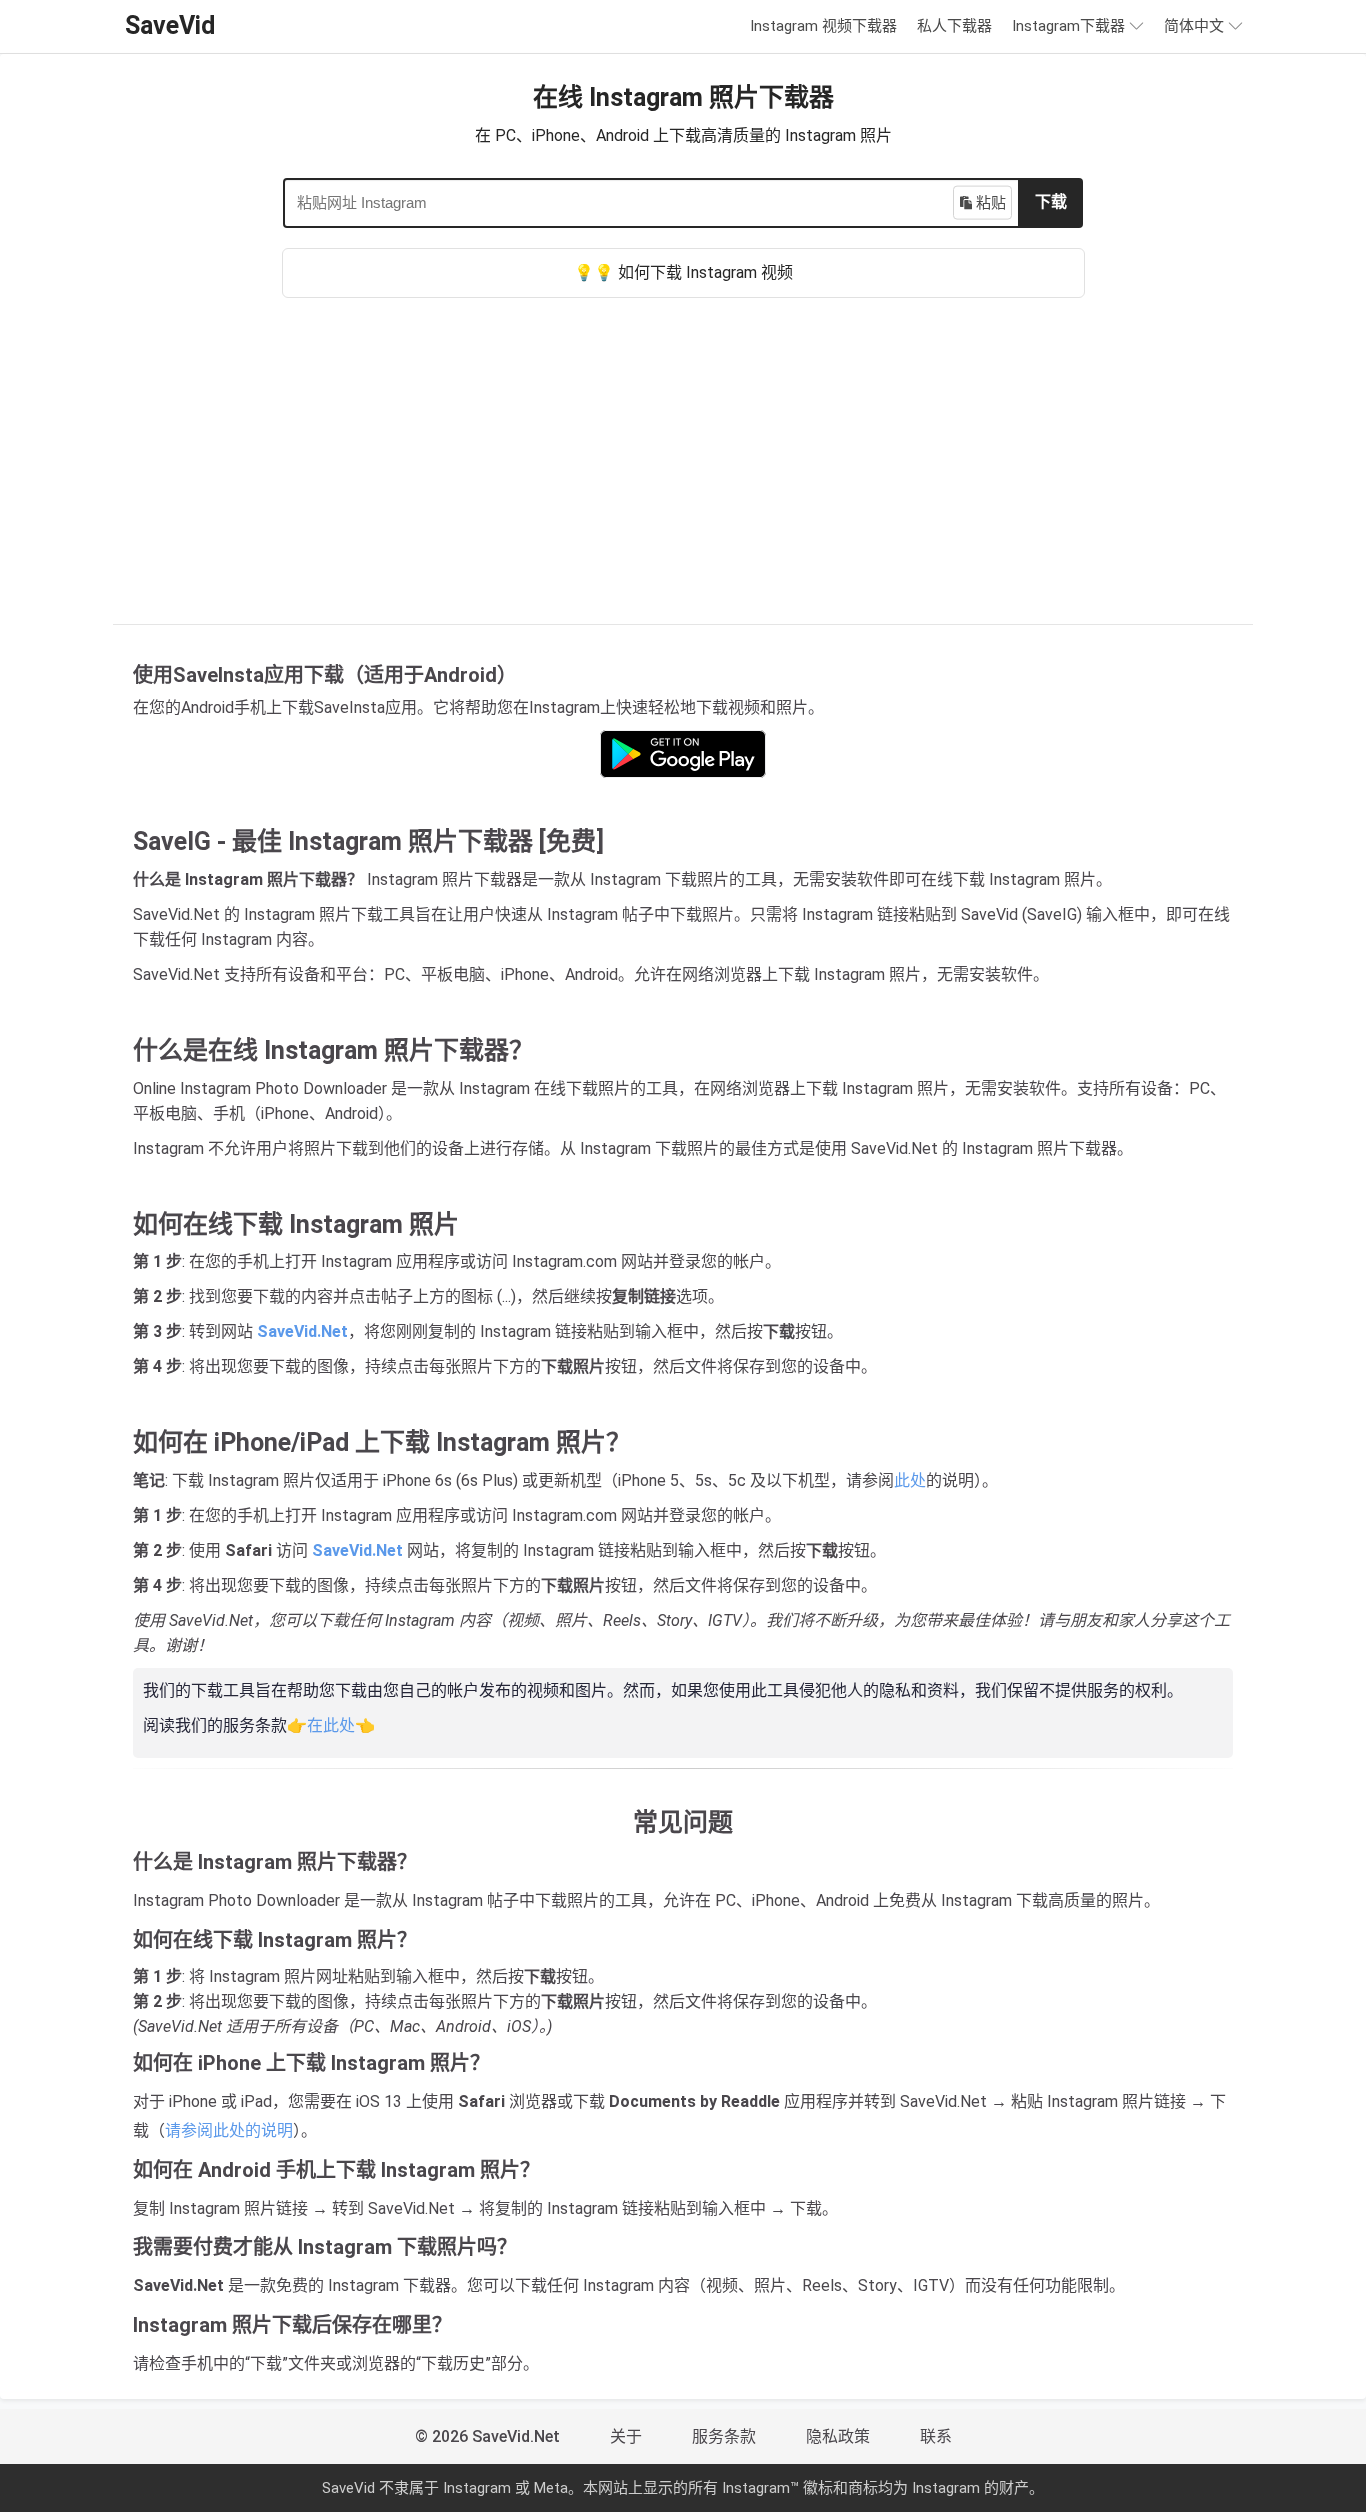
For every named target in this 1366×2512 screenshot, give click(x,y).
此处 (910, 1480)
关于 (626, 2436)
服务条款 (724, 2436)
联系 (936, 2436)
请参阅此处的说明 (229, 2130)
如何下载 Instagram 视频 (705, 272)
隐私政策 (838, 2436)
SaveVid (170, 25)
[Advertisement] (683, 448)
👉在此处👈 (331, 1725)
